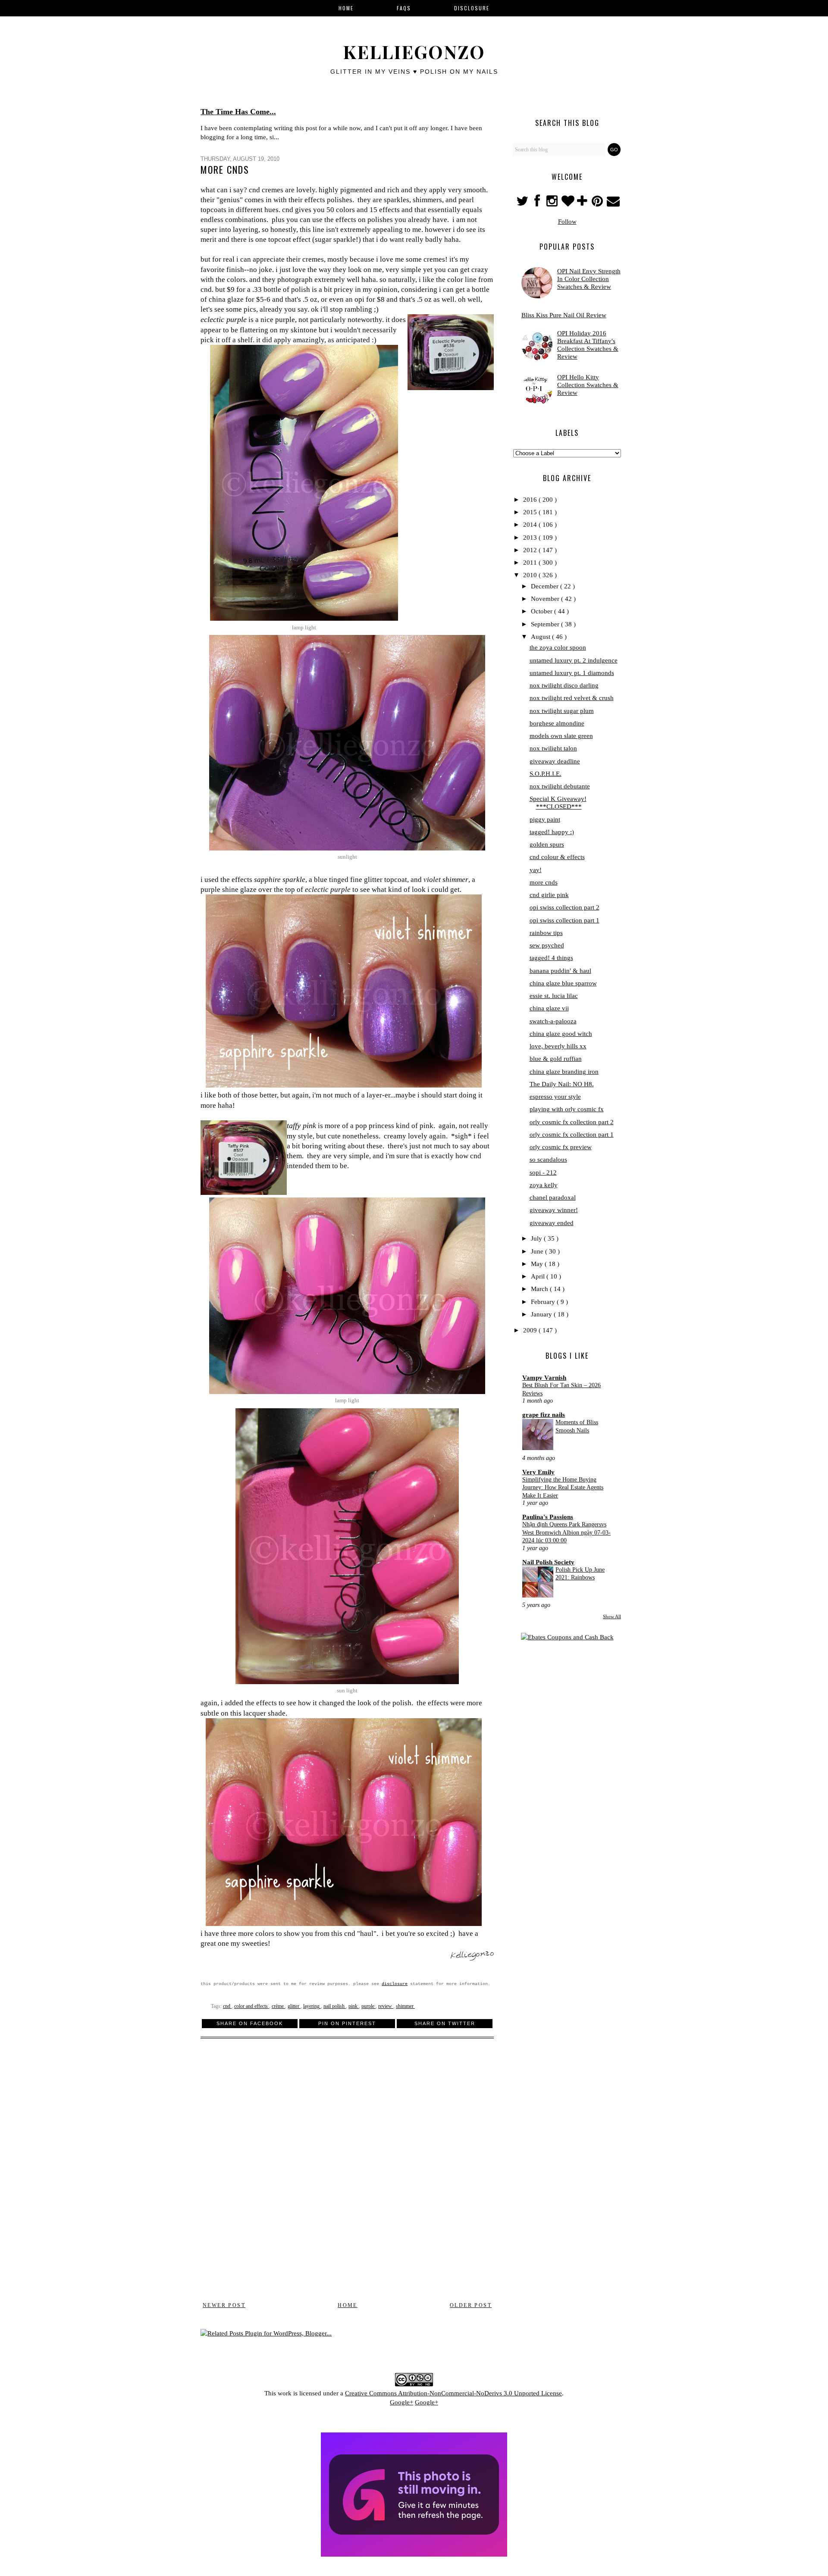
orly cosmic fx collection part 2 (572, 1122)
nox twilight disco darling (564, 685)
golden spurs (547, 844)
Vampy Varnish (544, 1378)
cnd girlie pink (549, 895)
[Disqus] (347, 2175)
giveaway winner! (554, 1210)
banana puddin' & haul (560, 971)
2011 (531, 563)
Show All (612, 1616)
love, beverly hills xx (558, 1046)
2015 (531, 512)
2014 (531, 525)
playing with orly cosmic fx (567, 1109)
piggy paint (545, 819)
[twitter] (523, 203)
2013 (531, 538)
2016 (531, 500)
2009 (531, 1330)
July (537, 1238)
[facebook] (537, 203)
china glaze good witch (561, 1034)
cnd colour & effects (557, 857)
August (541, 637)
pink (354, 2006)
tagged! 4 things (551, 958)
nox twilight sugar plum (562, 711)
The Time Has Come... (238, 112)
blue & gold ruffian (556, 1059)
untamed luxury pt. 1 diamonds (572, 673)
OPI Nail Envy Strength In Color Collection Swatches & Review (589, 279)
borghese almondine (557, 723)
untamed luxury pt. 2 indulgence (574, 660)
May (538, 1264)
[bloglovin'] (568, 203)
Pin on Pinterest (347, 2023)
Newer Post (224, 2305)
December (546, 586)
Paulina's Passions (548, 1517)
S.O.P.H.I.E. (546, 774)
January (542, 1314)
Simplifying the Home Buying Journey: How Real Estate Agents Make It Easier (563, 1487)
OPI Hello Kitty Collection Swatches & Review (588, 385)
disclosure (395, 1984)
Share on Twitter (445, 2023)
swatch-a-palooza (553, 1021)
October (543, 611)
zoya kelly (544, 1185)
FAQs (404, 8)
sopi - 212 (543, 1172)
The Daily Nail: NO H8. (562, 1084)
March (540, 1289)
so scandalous (548, 1160)
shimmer (405, 2006)
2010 (531, 575)
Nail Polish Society (548, 1562)
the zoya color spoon (558, 647)
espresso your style (555, 1097)
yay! (536, 870)
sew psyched (547, 945)
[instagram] (553, 203)
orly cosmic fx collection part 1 (572, 1135)
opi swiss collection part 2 (565, 907)
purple (369, 2006)
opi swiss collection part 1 (565, 920)
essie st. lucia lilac (554, 996)
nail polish (335, 2006)
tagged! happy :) (552, 832)
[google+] (583, 203)
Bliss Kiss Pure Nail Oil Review (564, 315)
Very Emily (538, 1472)
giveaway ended (552, 1223)
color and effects (252, 2006)
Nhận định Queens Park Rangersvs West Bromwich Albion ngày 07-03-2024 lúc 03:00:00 (566, 1532)
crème (278, 2006)
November (546, 599)
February (544, 1302)
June (538, 1251)
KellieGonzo (414, 52)
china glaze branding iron (564, 1072)
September (546, 624)
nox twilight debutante (560, 786)
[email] (613, 203)
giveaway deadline (555, 761)
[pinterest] (598, 203)
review (386, 2006)
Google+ (401, 2402)
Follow (567, 222)
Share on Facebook (250, 2023)
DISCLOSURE (472, 8)
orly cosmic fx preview (561, 1147)
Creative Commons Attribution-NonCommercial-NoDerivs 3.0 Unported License (453, 2393)
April (539, 1276)
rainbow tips (546, 933)
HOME (346, 8)
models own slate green (561, 736)
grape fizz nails (544, 1415)
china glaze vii (549, 1008)
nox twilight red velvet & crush (572, 698)
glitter (294, 2006)
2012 (531, 550)
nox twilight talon (553, 748)
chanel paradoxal (553, 1197)
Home (348, 2305)
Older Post (471, 2305)
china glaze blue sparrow (563, 983)
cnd (227, 2006)
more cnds (544, 882)
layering (312, 2006)
